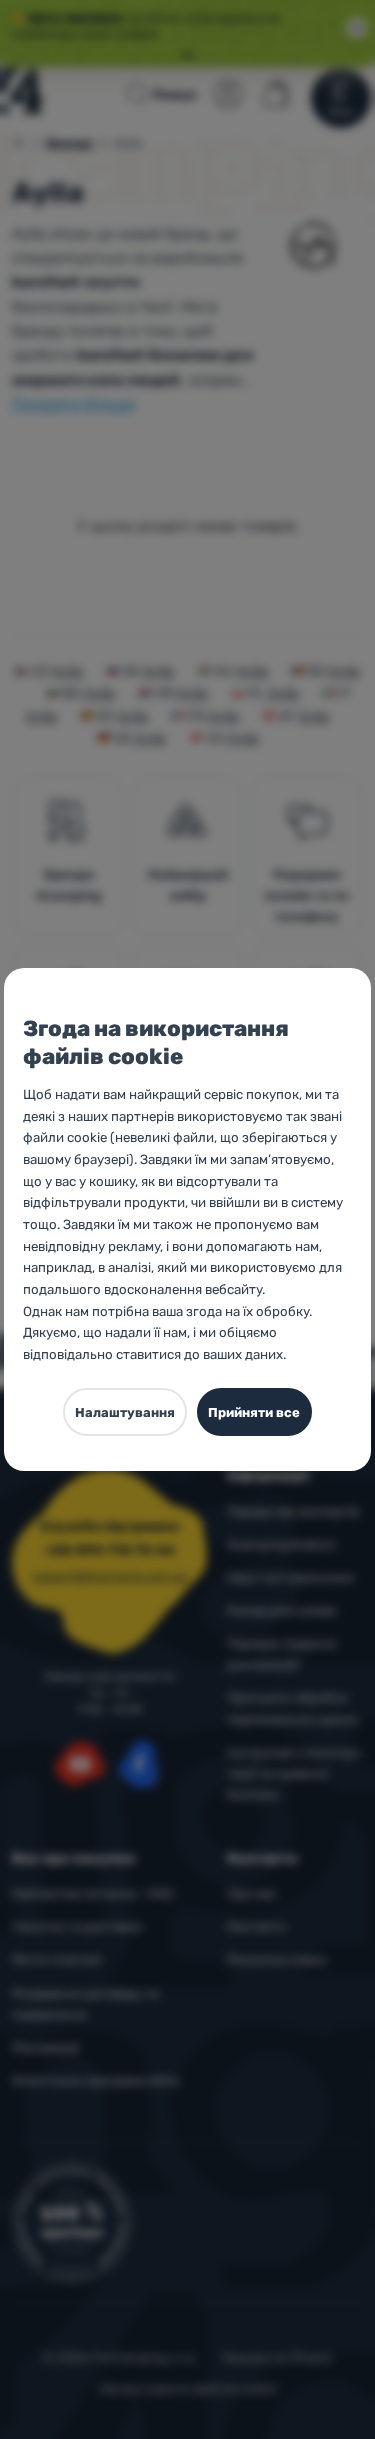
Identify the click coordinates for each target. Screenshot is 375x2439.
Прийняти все (254, 1412)
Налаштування (125, 1412)
